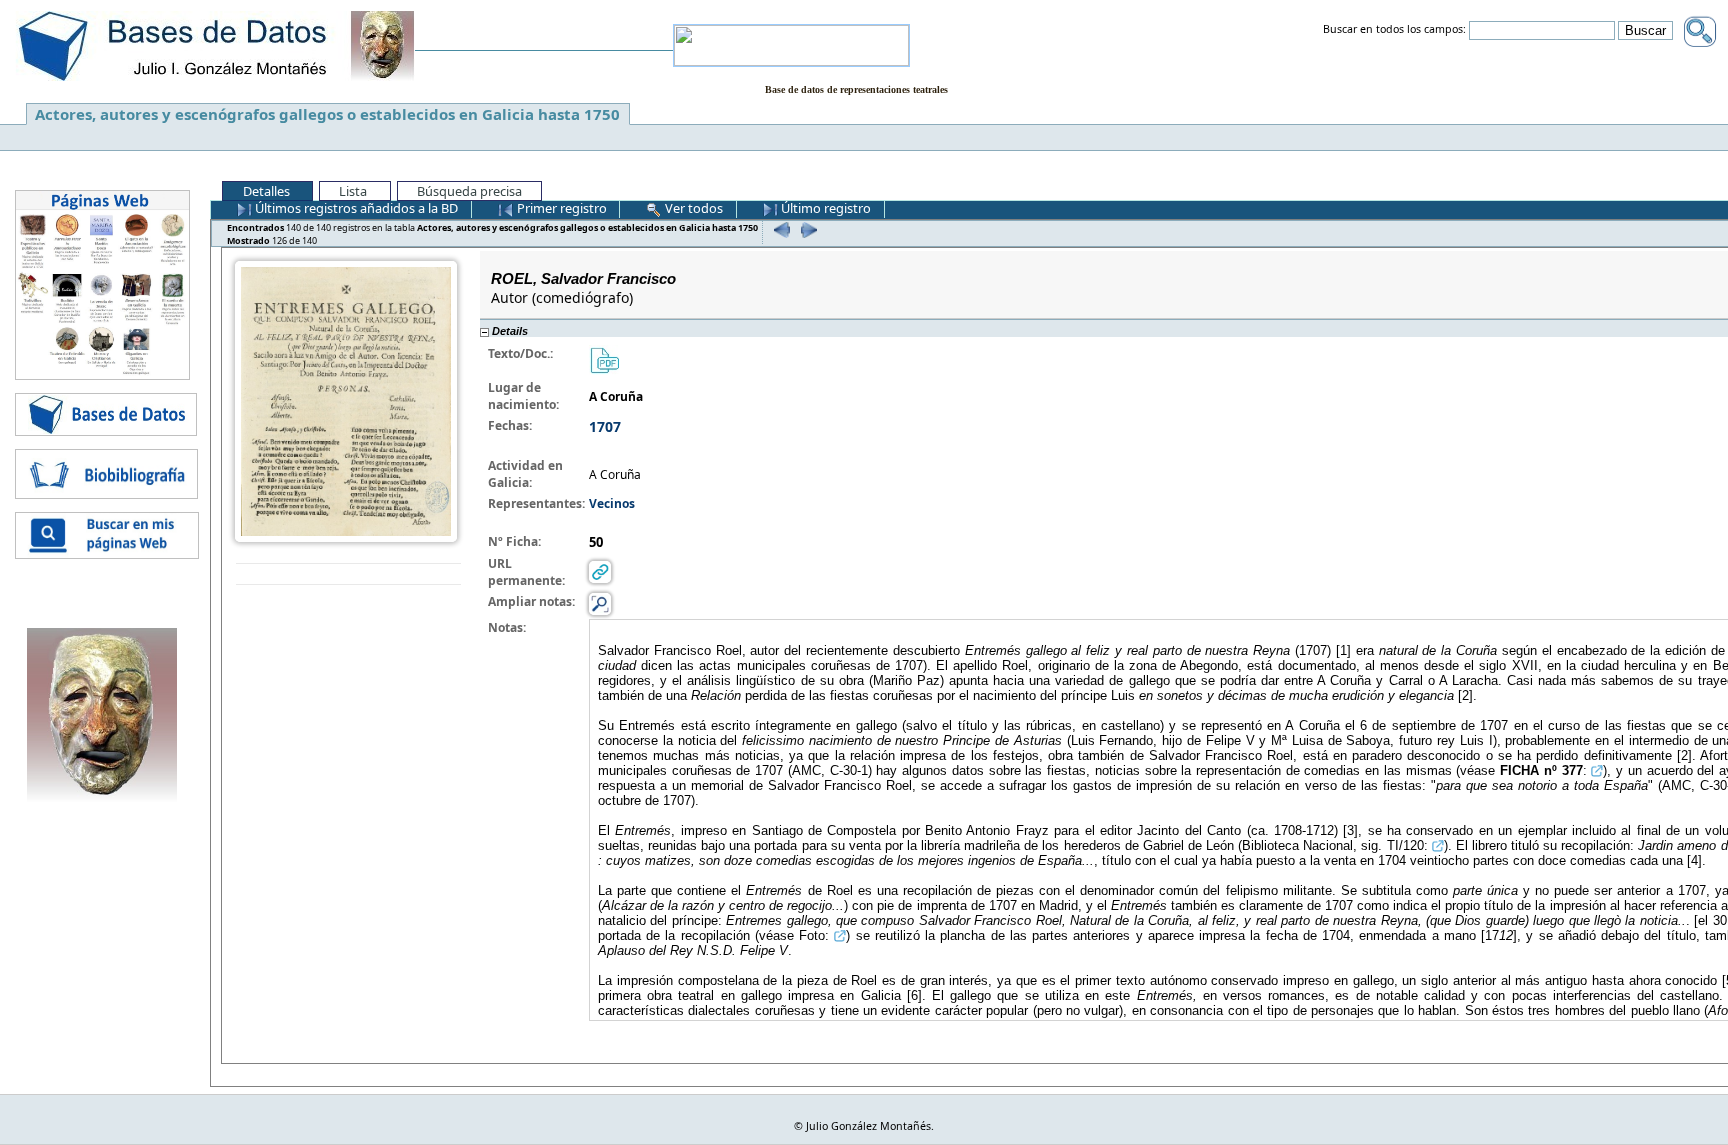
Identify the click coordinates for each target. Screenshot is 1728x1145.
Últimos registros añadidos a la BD (355, 208)
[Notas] (600, 603)
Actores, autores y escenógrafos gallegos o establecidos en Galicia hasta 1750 (327, 114)
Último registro (824, 208)
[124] (779, 229)
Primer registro (560, 208)
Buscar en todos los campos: (1394, 30)
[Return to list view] (348, 574)
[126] (806, 229)
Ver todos (692, 208)
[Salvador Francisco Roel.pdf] (604, 359)
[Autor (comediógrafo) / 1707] (346, 400)
